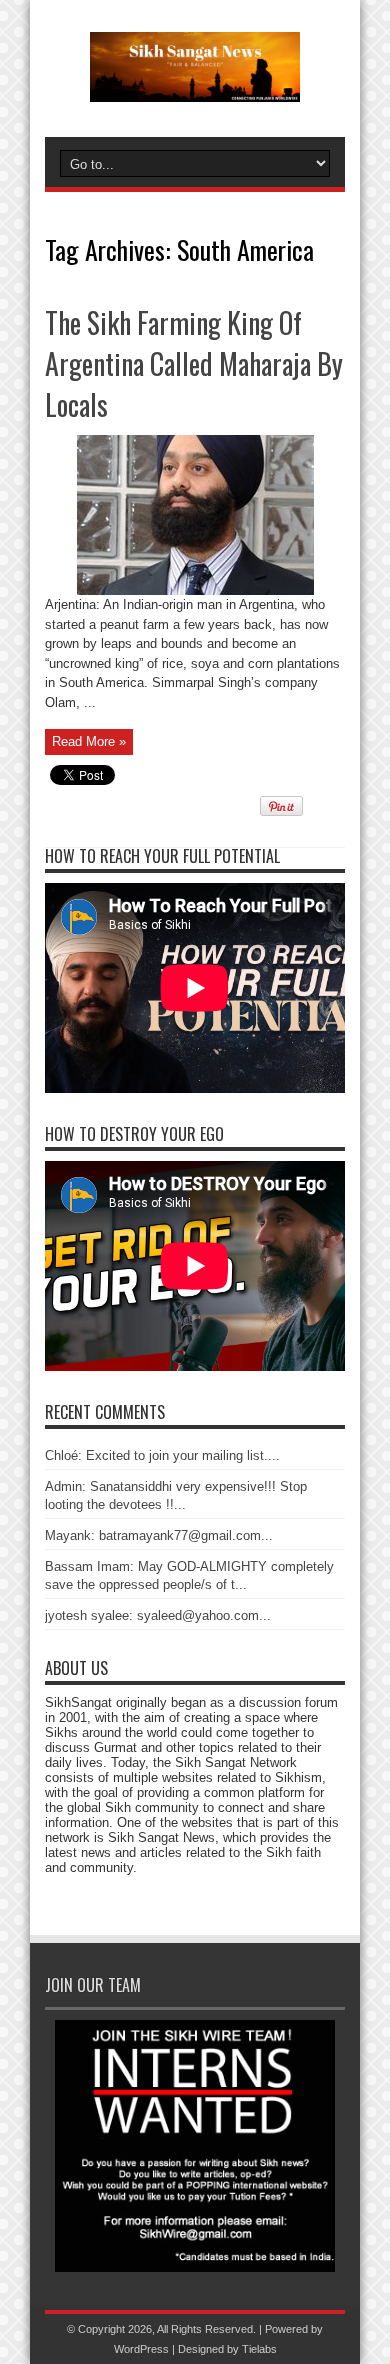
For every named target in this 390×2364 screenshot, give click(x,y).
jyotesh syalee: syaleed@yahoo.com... (158, 1615)
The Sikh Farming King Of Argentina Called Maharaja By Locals (194, 363)
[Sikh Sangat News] (195, 87)
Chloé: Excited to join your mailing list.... (162, 1455)
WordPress (141, 2349)
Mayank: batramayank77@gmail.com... (159, 1535)
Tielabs (259, 2349)
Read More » (89, 741)
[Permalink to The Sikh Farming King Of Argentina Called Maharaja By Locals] (195, 590)
